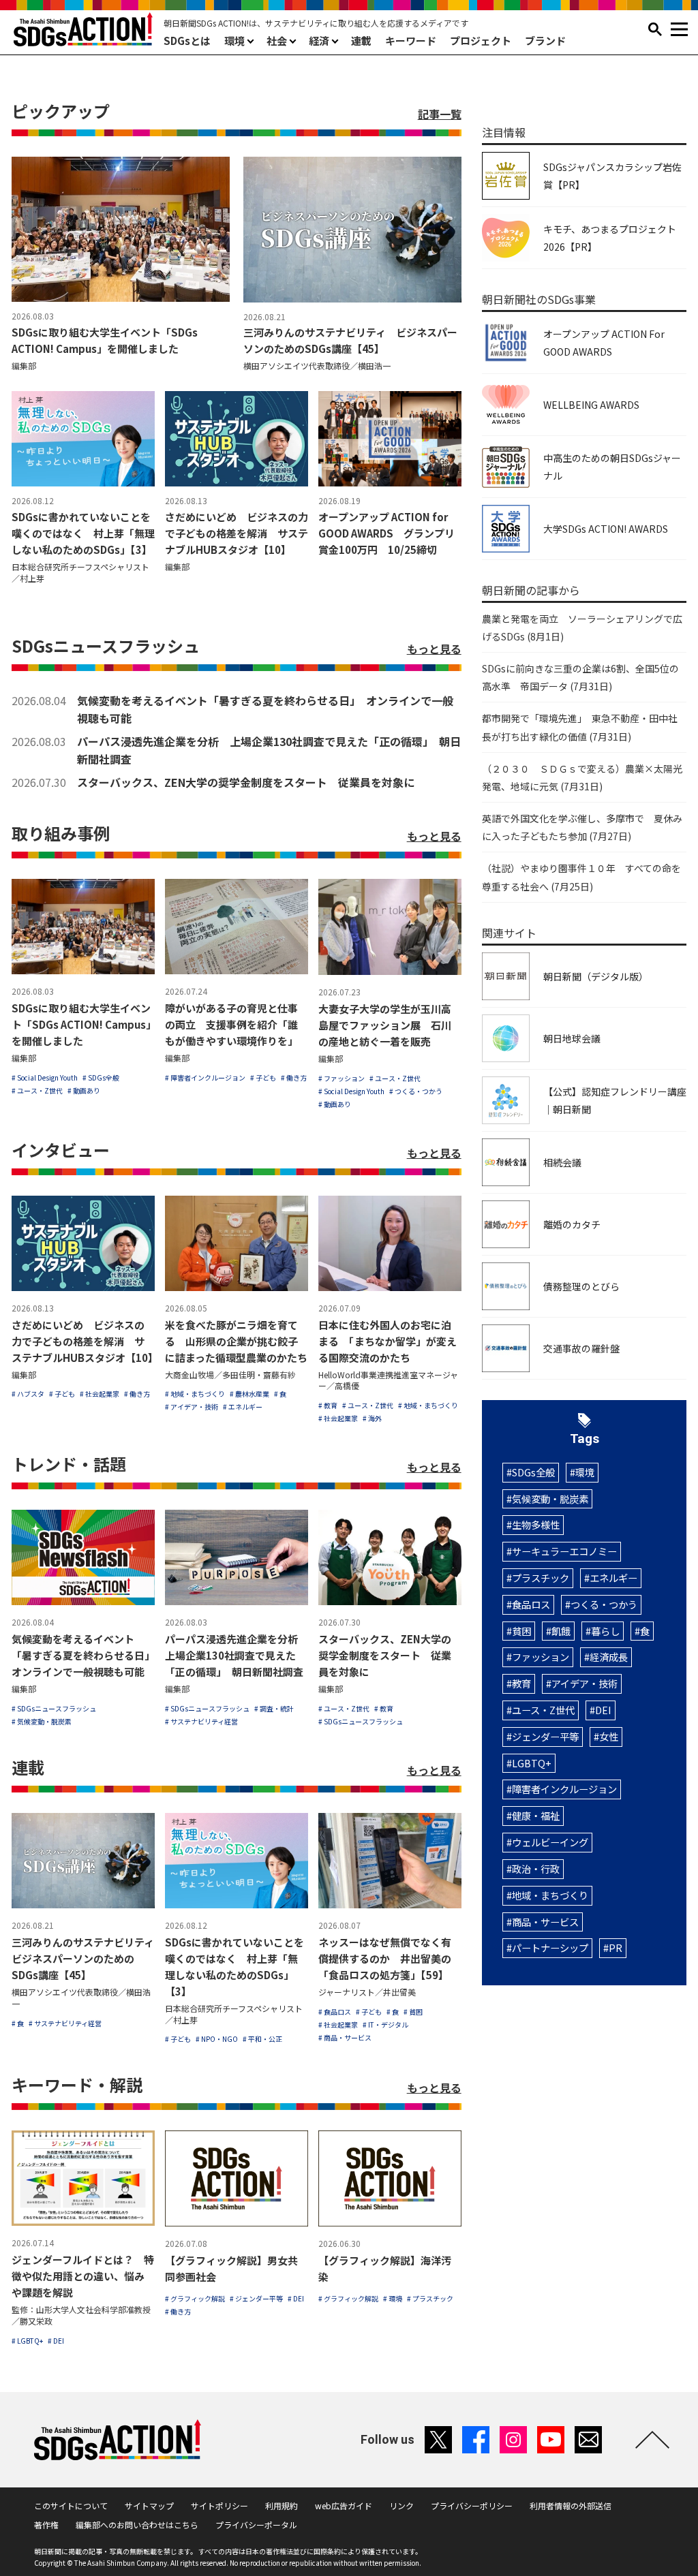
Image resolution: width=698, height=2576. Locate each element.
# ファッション (342, 1078)
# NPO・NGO (217, 2039)
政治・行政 (536, 1868)
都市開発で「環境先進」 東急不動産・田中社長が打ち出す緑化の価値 (580, 727)
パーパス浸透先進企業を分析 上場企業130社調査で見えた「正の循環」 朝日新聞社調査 (269, 750)
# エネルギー (243, 1407)
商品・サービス (545, 1922)
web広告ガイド (344, 2505)
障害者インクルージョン (564, 1789)
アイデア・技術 (585, 1683)
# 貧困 (413, 2012)
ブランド (545, 41)
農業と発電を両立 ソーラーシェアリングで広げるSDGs (582, 627)
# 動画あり (84, 1090)
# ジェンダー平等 (256, 2298)
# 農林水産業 (249, 1394)
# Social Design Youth (45, 1077)
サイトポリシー (219, 2505)
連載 (361, 41)
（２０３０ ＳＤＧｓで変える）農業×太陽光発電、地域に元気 (582, 777)
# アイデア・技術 (192, 1407)
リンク (401, 2505)
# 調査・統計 (274, 1708)
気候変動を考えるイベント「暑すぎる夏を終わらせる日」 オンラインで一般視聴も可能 (265, 709)
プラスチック (541, 1578)
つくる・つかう (604, 1604)
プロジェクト (481, 41)
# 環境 (393, 2298)
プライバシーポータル (256, 2525)
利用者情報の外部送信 (571, 2505)
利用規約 (282, 2505)
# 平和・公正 (262, 2039)
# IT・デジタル (385, 2024)
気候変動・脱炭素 (550, 1499)
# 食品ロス (335, 2012)
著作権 (46, 2525)
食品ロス (531, 1604)
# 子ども (263, 1077)
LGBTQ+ (532, 1763)
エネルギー (613, 1578)
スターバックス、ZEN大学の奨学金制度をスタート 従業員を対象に (246, 782)
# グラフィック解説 (195, 2298)
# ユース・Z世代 (37, 1090)
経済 (319, 41)
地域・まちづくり (550, 1895)
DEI (603, 1710)
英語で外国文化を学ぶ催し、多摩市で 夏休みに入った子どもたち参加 (582, 827)
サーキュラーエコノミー (564, 1551)
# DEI (56, 2341)
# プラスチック (430, 2298)
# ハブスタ (28, 1394)
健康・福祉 (536, 1815)
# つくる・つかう (416, 1091)
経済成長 (609, 1657)
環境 (234, 41)
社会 (277, 41)
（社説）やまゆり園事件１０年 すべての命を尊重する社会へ (581, 877)
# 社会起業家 (100, 1394)
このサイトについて (71, 2505)
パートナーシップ (550, 1947)
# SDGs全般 (101, 1077)
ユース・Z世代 (543, 1710)
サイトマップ (149, 2505)
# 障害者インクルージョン (205, 1077)
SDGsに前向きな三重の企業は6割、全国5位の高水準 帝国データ (580, 677)
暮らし (605, 1631)
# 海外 (372, 1418)
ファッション (541, 1657)
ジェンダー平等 (545, 1736)
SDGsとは (187, 41)
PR (616, 1947)
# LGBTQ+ (27, 2341)
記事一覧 (440, 114)
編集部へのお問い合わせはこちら (137, 2525)
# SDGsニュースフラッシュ (54, 1708)
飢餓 (561, 1631)
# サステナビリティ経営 (201, 1721)
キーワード (411, 41)
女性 (609, 1736)
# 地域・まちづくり (195, 1394)
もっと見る (434, 649)
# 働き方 (294, 1077)
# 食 (280, 1394)
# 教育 (328, 1405)
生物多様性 (536, 1524)
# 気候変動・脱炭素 (42, 1721)
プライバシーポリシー (472, 2505)
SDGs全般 (533, 1472)
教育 (521, 1683)
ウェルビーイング (550, 1842)
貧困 (521, 1631)
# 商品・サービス (345, 2037)
